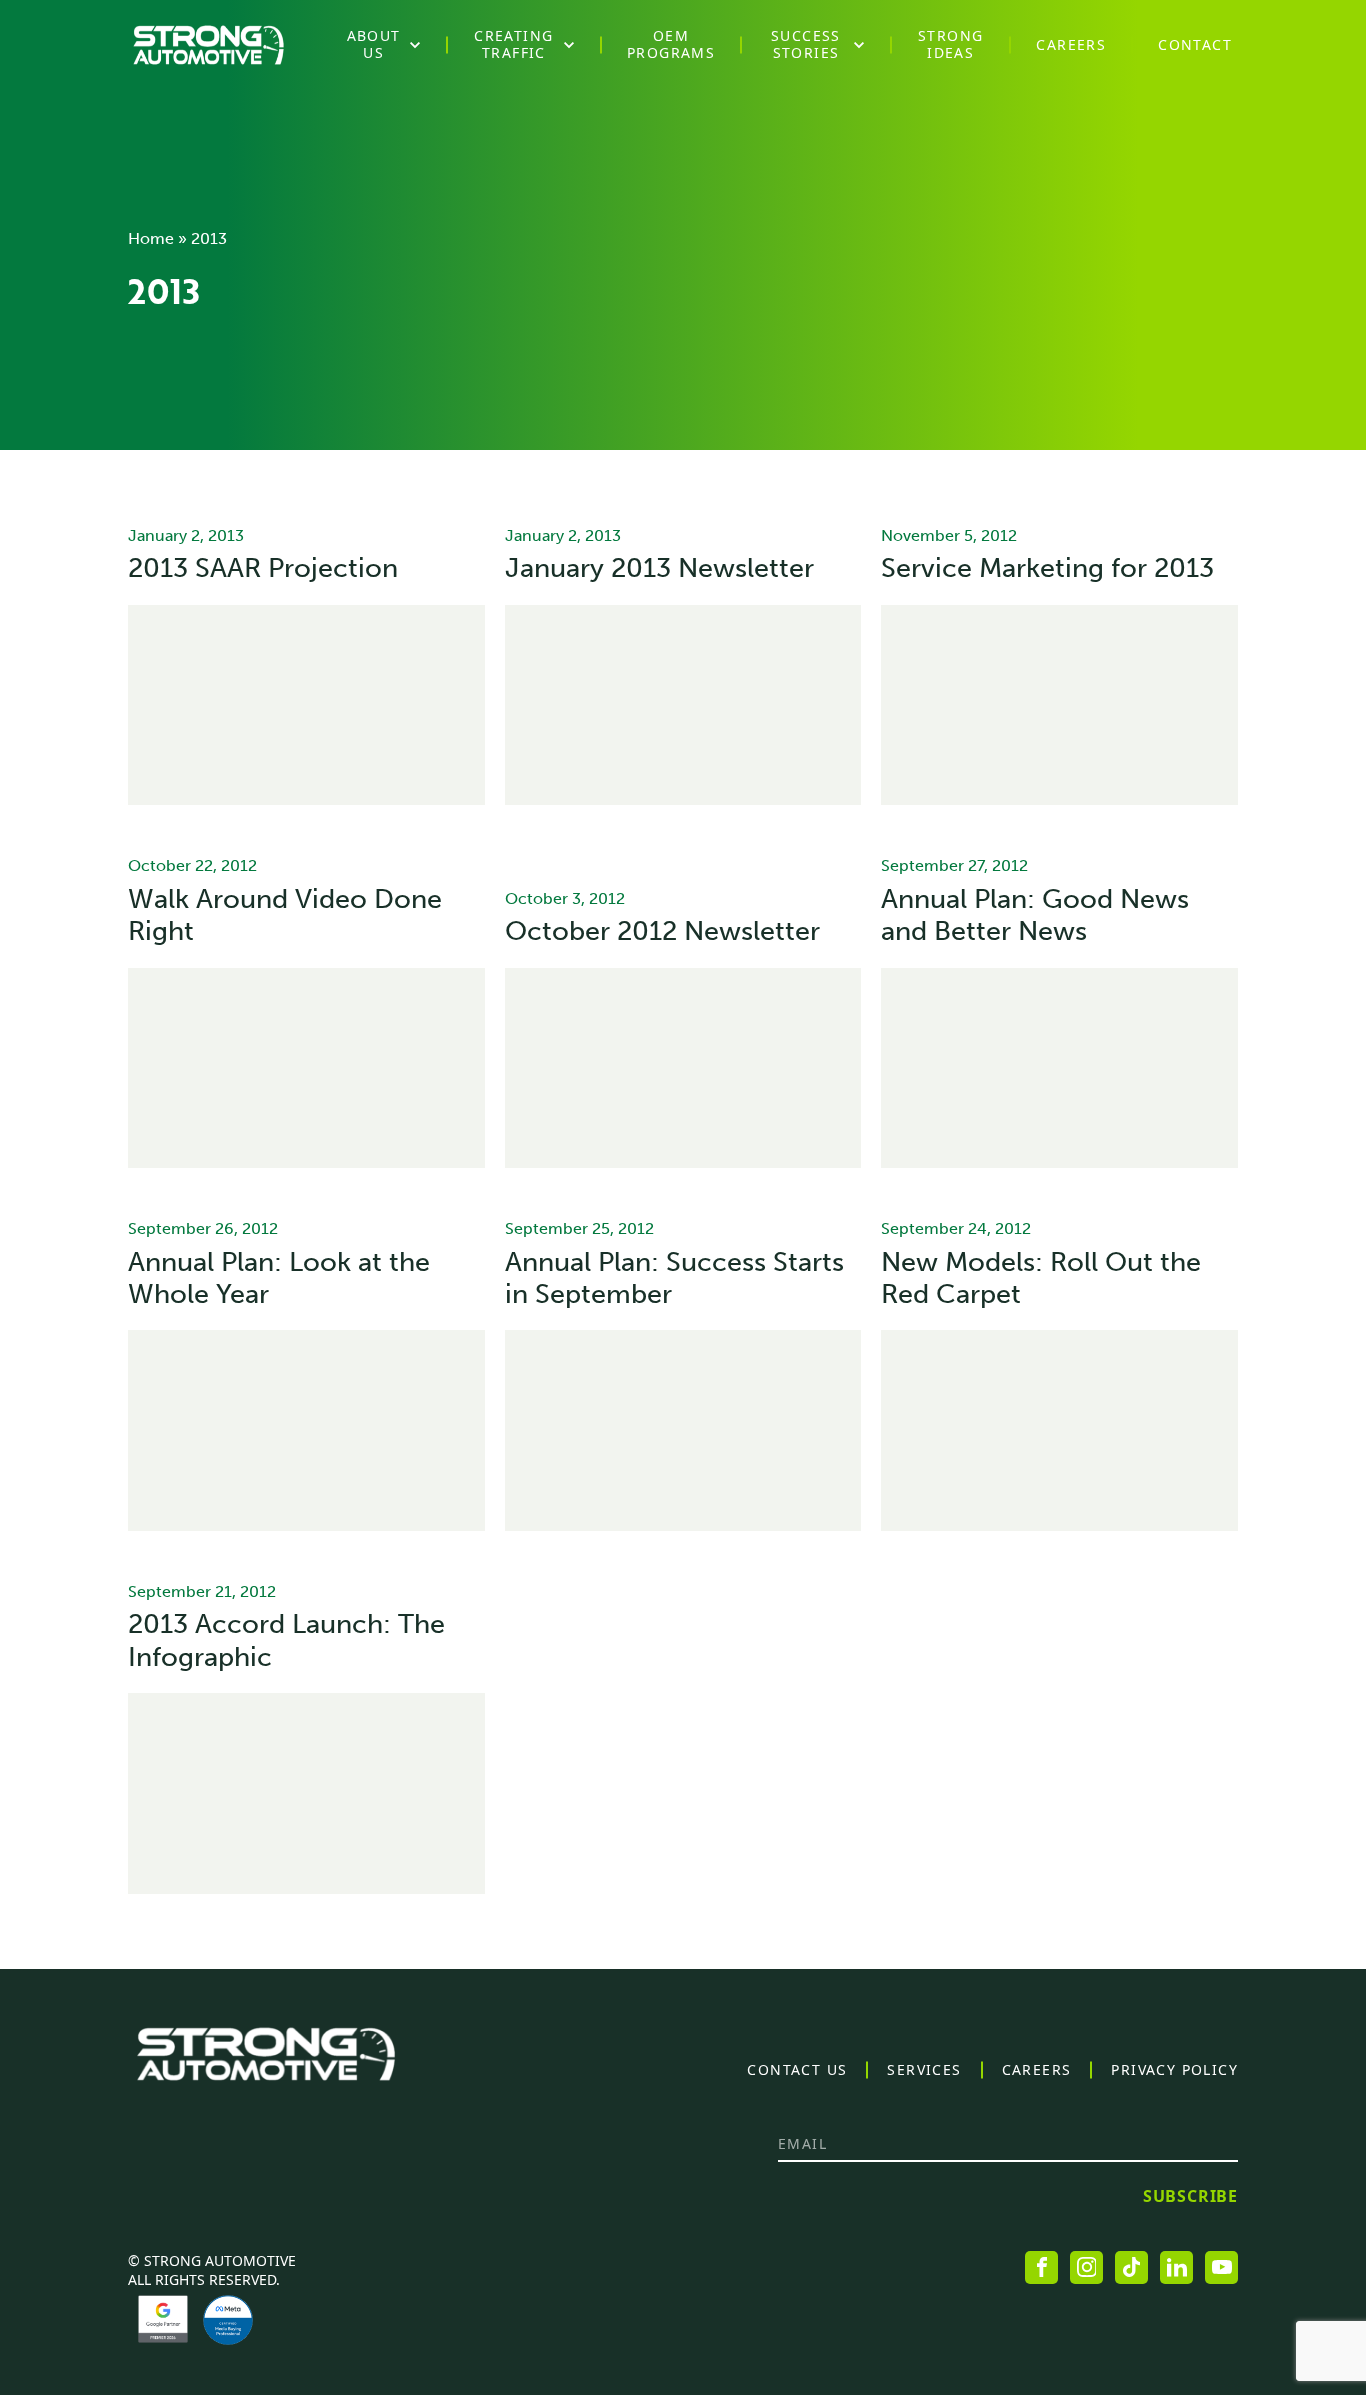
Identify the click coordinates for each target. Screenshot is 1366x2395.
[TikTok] (1131, 2267)
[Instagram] (1086, 2267)
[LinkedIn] (1176, 2267)
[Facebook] (1041, 2267)
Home (151, 238)
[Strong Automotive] (208, 45)
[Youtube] (1221, 2267)
